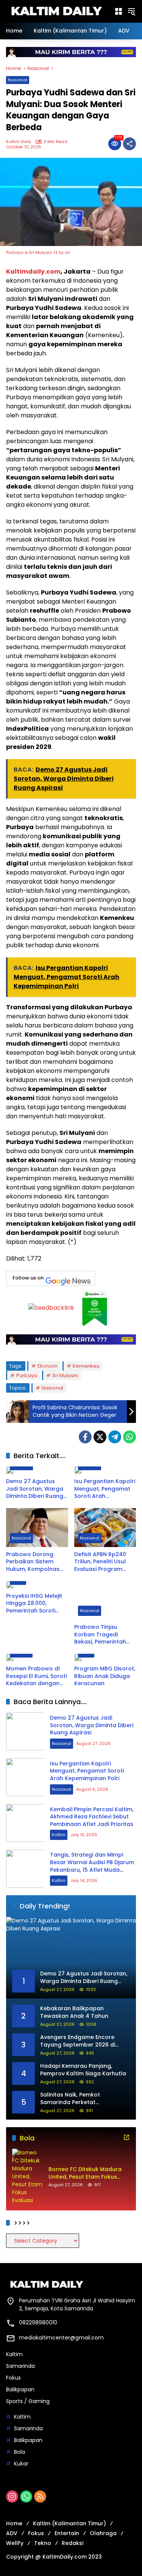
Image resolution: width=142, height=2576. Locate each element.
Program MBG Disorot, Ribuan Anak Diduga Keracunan (105, 1676)
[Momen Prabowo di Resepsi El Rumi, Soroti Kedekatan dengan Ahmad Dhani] (37, 1658)
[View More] (126, 2137)
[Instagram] (12, 2497)
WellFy (15, 2543)
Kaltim (59, 1835)
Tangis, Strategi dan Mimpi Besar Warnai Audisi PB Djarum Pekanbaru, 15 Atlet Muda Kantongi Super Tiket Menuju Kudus (92, 1869)
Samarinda (20, 2366)
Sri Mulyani (65, 1375)
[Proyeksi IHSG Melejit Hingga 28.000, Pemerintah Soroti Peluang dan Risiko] (37, 1585)
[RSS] (40, 2497)
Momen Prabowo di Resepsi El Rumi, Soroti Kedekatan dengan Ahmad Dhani (36, 1676)
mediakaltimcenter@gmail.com (61, 2338)
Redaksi (73, 2543)
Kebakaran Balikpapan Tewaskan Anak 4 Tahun (74, 2012)
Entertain (67, 2533)
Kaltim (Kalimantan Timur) (69, 2523)
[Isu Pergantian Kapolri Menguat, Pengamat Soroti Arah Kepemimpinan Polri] (105, 1470)
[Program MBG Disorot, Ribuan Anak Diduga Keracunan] (105, 1658)
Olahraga (103, 2533)
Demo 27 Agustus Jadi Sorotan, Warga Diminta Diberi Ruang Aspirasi (35, 1489)
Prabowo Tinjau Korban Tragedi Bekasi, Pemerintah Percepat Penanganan (100, 1635)
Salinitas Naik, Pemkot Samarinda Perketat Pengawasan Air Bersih (72, 2099)
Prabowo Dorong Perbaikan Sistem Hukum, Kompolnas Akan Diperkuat (33, 1562)
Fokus (13, 2378)
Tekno (43, 2543)
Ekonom (48, 1366)
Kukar (21, 2464)
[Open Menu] (119, 11)
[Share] (130, 144)
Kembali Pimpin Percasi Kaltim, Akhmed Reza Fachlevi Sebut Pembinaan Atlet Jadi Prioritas (92, 1817)
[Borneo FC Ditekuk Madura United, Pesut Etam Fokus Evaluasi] (27, 2177)
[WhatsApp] (130, 1437)
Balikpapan (20, 2389)
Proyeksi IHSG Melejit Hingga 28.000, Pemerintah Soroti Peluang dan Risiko (34, 1604)
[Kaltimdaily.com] (56, 11)
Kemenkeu (86, 1366)
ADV (12, 2533)
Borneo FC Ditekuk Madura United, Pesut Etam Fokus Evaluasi (85, 2173)
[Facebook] (85, 1437)
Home (14, 2523)
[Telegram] (115, 1437)
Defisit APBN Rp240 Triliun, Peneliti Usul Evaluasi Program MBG (100, 1562)
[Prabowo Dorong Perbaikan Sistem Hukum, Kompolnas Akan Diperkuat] (37, 1528)
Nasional (18, 80)
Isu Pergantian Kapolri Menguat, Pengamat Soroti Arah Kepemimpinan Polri (105, 1489)
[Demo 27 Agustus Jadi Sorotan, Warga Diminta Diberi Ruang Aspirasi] (37, 1470)
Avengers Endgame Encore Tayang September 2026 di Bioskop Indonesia (78, 2041)
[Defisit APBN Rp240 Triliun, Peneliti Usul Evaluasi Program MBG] (105, 1528)
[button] (131, 11)
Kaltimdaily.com (33, 272)
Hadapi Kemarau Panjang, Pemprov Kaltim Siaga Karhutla (83, 2070)
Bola (20, 2452)
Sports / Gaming (28, 2401)
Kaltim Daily (19, 142)
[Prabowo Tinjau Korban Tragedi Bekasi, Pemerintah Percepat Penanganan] (105, 1601)
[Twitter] (100, 1437)
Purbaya (27, 1375)
